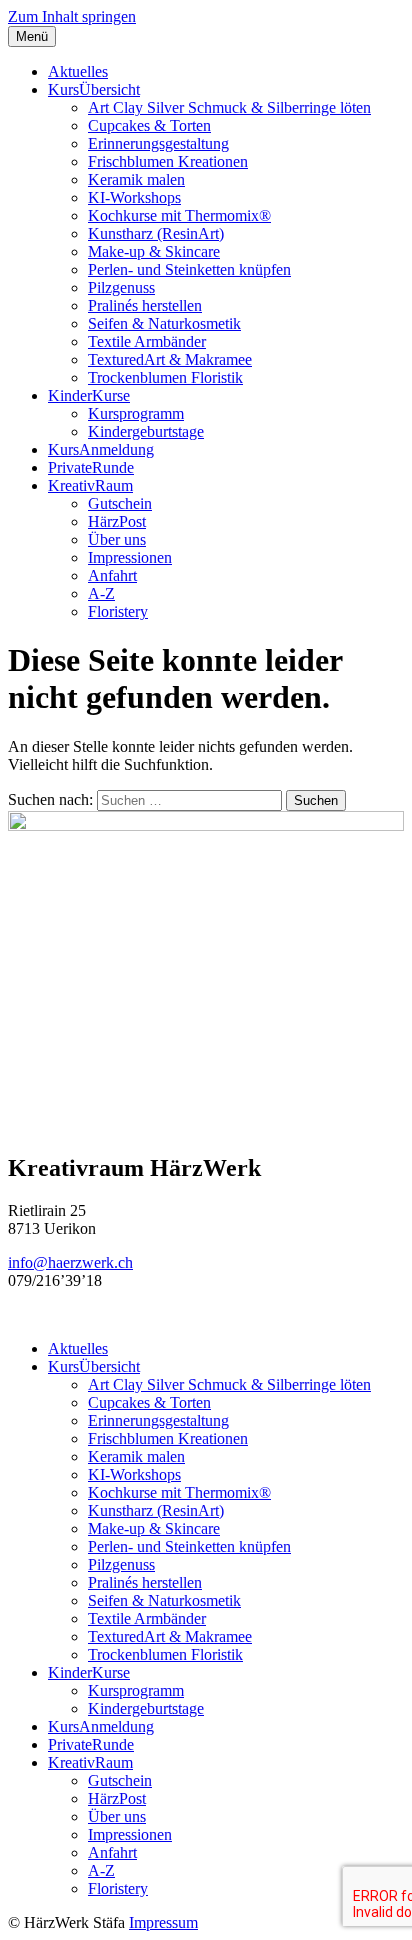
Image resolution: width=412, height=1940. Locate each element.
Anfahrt (112, 575)
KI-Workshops (134, 197)
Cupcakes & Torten (149, 125)
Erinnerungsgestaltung (158, 143)
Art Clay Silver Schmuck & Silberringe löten (229, 107)
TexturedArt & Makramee (170, 359)
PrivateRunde (91, 467)
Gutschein (120, 503)
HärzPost (117, 521)
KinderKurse (89, 395)
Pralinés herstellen (145, 305)
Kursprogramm (136, 413)
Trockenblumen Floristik (165, 377)
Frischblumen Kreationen (168, 161)
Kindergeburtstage (146, 431)
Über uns (117, 539)
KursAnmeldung (101, 449)
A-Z (101, 593)
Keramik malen (136, 179)
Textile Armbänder (147, 341)
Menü (32, 36)
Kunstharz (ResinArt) (156, 233)
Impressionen (130, 557)
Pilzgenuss (121, 287)
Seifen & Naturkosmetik (164, 323)
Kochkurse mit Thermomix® (179, 215)
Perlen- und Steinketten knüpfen (189, 269)
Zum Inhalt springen (72, 16)
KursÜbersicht (94, 89)
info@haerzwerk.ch (70, 1262)
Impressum (163, 1922)
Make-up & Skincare (154, 251)
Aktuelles (78, 71)
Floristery (118, 611)
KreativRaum (90, 485)
